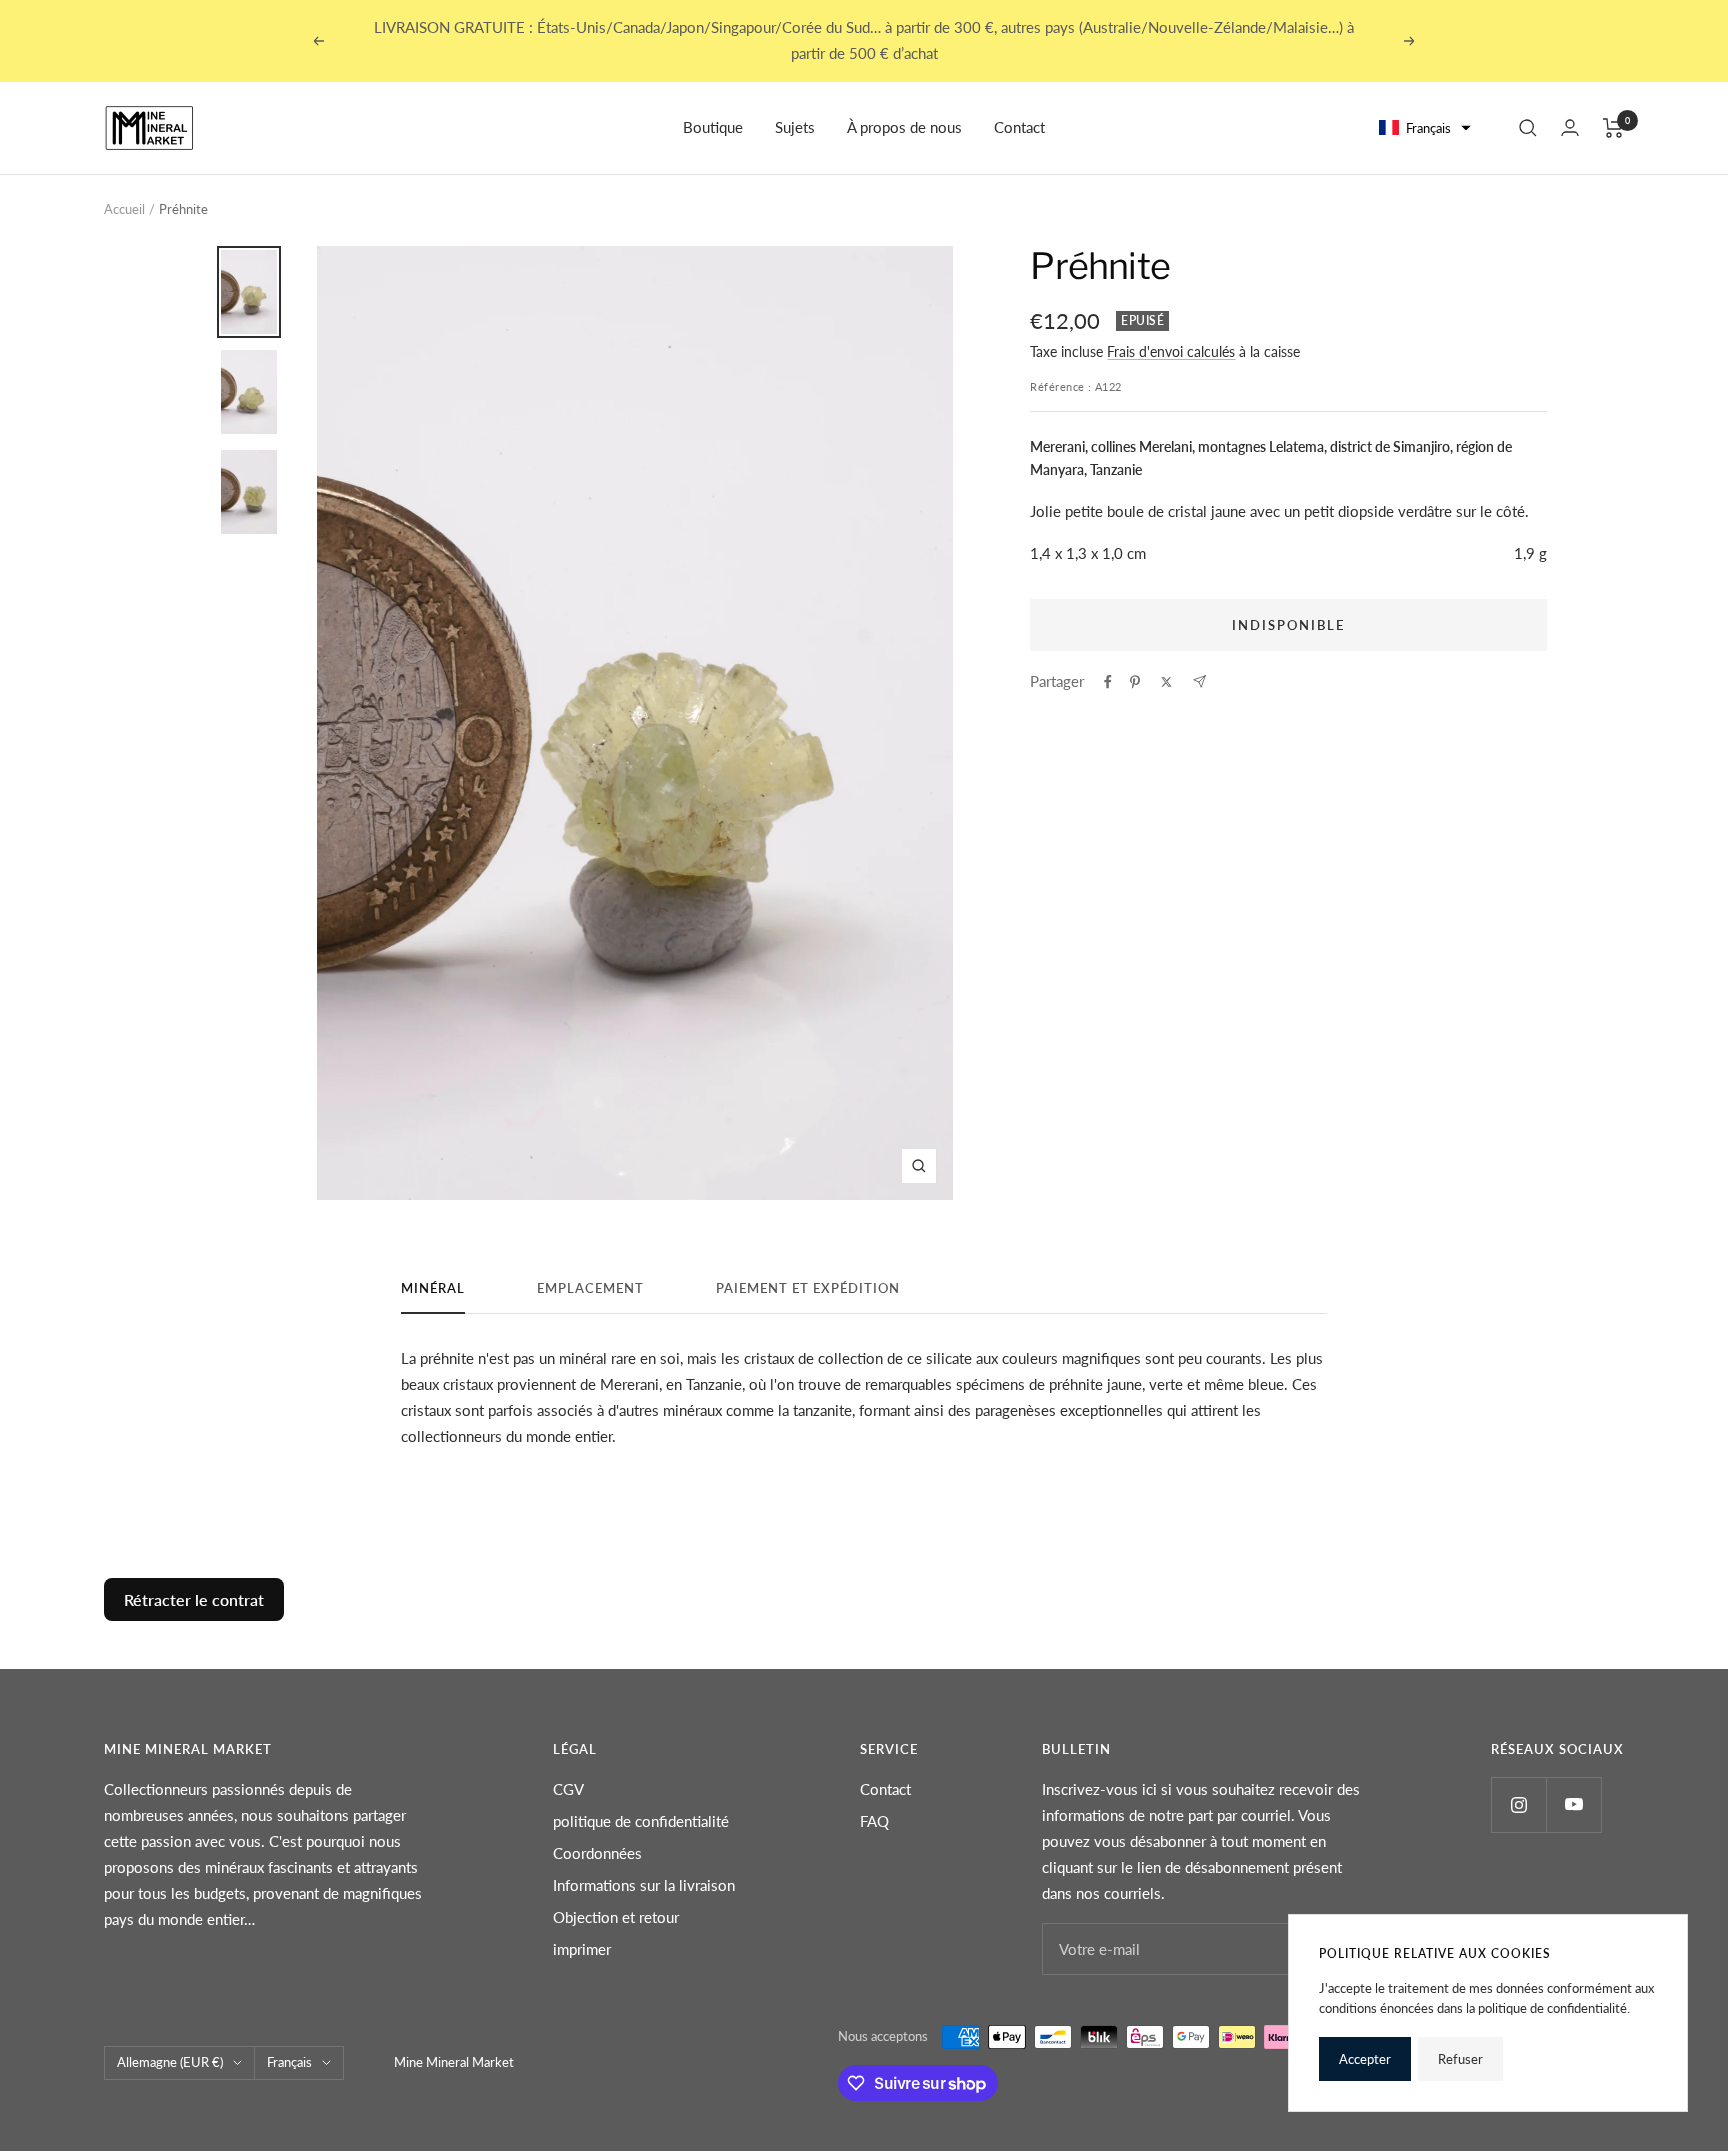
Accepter (1365, 2059)
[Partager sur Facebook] (1108, 682)
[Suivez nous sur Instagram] (1518, 1804)
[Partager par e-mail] (1199, 681)
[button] (1425, 128)
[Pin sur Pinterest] (1135, 682)
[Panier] (1613, 128)
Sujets (795, 127)
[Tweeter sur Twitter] (1166, 682)
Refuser (1460, 2059)
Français (289, 2062)
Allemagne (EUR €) (170, 2062)
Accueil (124, 209)
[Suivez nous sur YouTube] (1573, 1804)
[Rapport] (1570, 127)
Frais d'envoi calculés (1171, 351)
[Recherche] (1528, 128)
